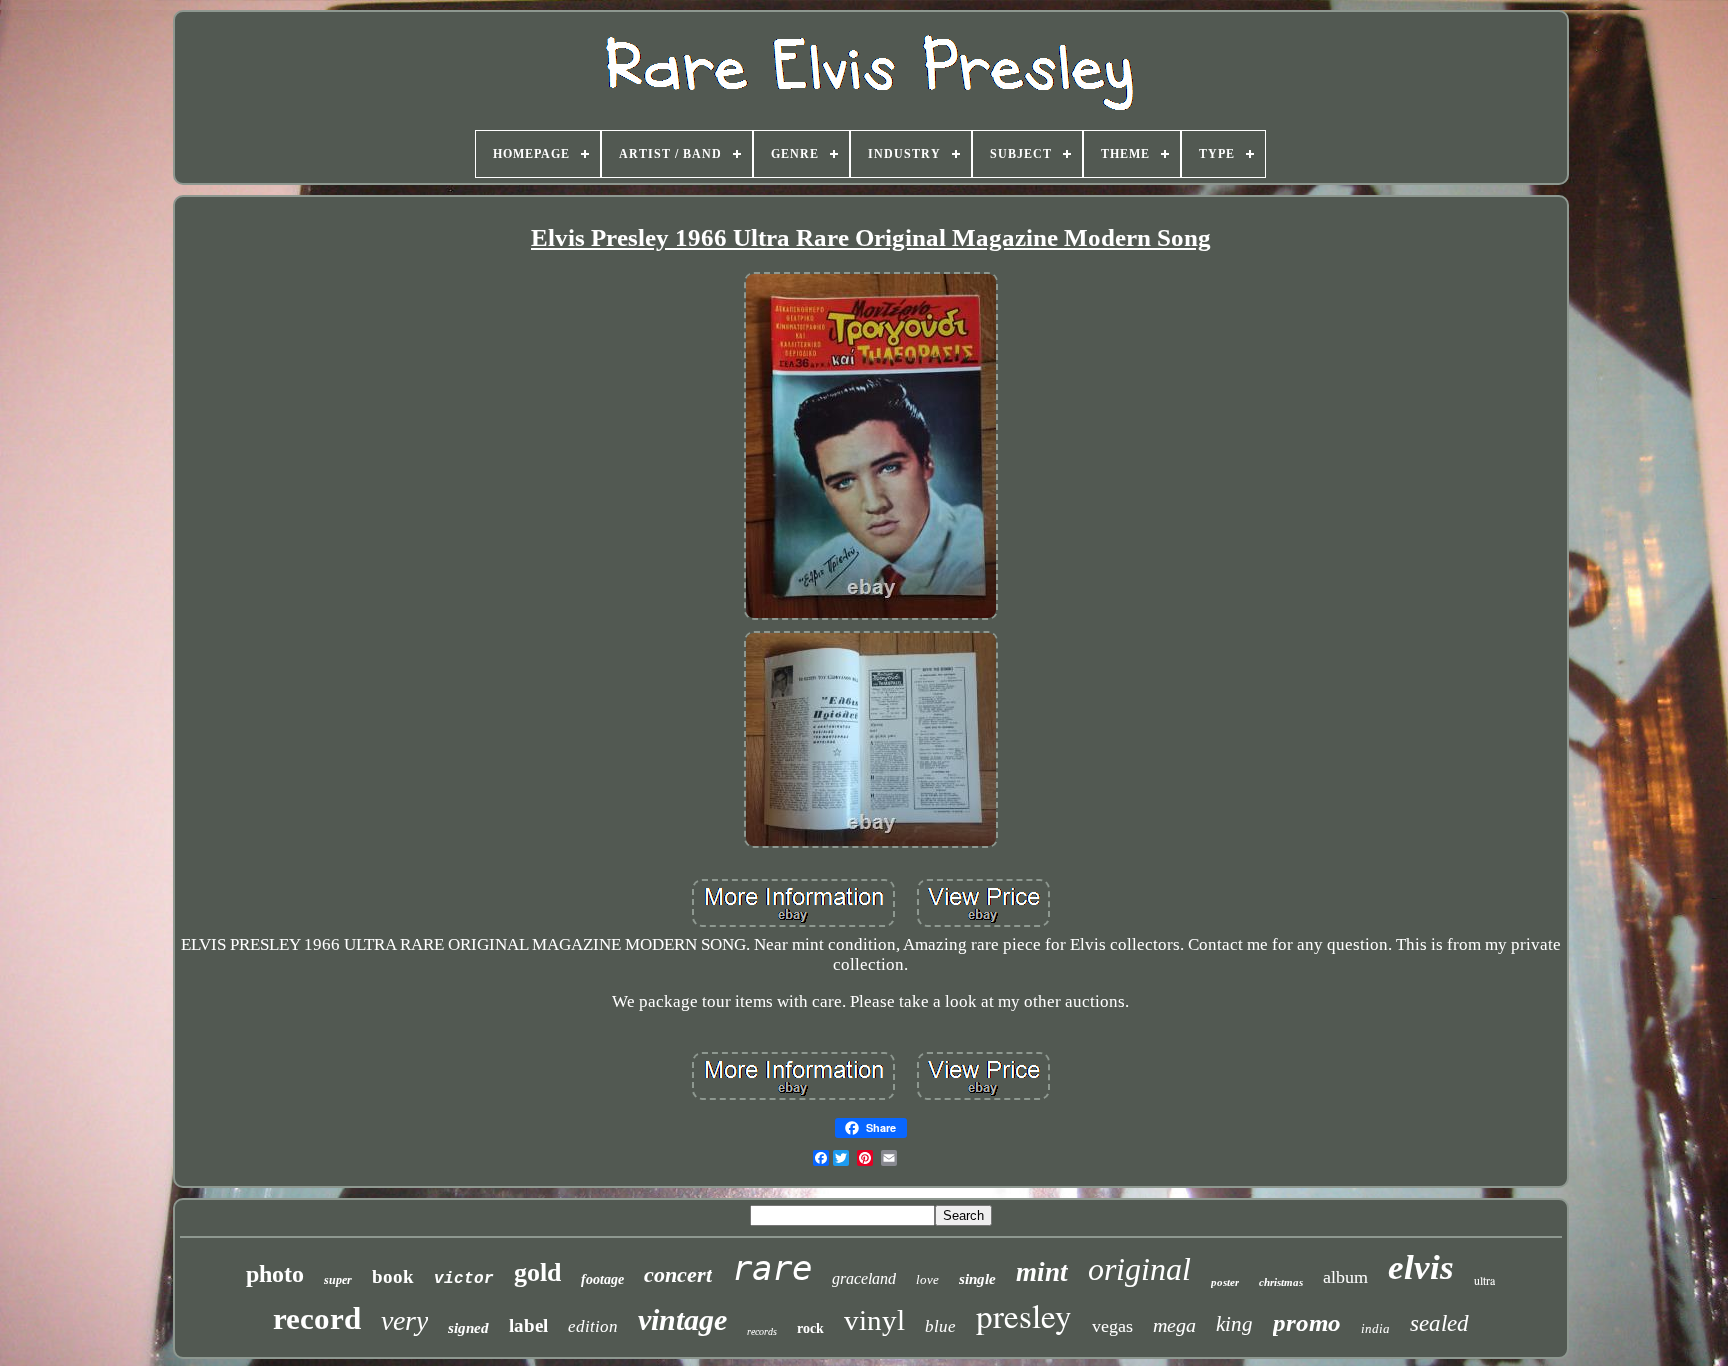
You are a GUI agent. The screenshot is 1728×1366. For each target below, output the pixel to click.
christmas (1281, 1282)
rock (810, 1328)
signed (468, 1328)
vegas (1112, 1326)
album (1345, 1277)
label (528, 1325)
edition (593, 1326)
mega (1174, 1325)
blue (940, 1326)
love (927, 1279)
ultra (1484, 1280)
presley (1024, 1315)
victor (464, 1279)
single (977, 1279)
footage (602, 1279)
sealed (1439, 1323)
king (1234, 1324)
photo (275, 1274)
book (393, 1276)
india (1375, 1328)
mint (1042, 1272)
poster (1225, 1282)
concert (678, 1274)
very (404, 1320)
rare (772, 1268)
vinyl (874, 1320)
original (1139, 1269)
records (762, 1331)
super (338, 1280)
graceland (864, 1278)
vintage (682, 1319)
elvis (1421, 1267)
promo (1307, 1322)
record (317, 1318)
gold (537, 1272)
